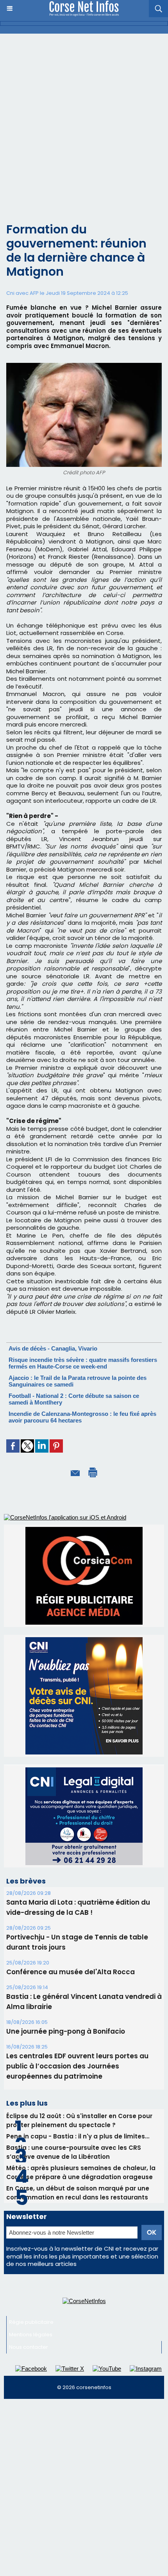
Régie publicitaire (31, 2304)
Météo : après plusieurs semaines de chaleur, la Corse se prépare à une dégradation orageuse (81, 2154)
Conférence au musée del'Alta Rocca (71, 1954)
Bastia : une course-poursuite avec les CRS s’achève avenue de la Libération (74, 2134)
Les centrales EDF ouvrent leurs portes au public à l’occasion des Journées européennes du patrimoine (77, 2048)
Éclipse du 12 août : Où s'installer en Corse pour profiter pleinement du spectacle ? (79, 2102)
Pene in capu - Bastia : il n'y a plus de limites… (78, 2118)
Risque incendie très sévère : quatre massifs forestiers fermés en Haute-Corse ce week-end (83, 1363)
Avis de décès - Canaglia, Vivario (53, 1348)
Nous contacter (29, 2329)
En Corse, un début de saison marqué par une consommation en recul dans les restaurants (78, 2175)
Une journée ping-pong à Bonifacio (66, 2013)
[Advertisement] (84, 122)
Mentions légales (31, 2317)
